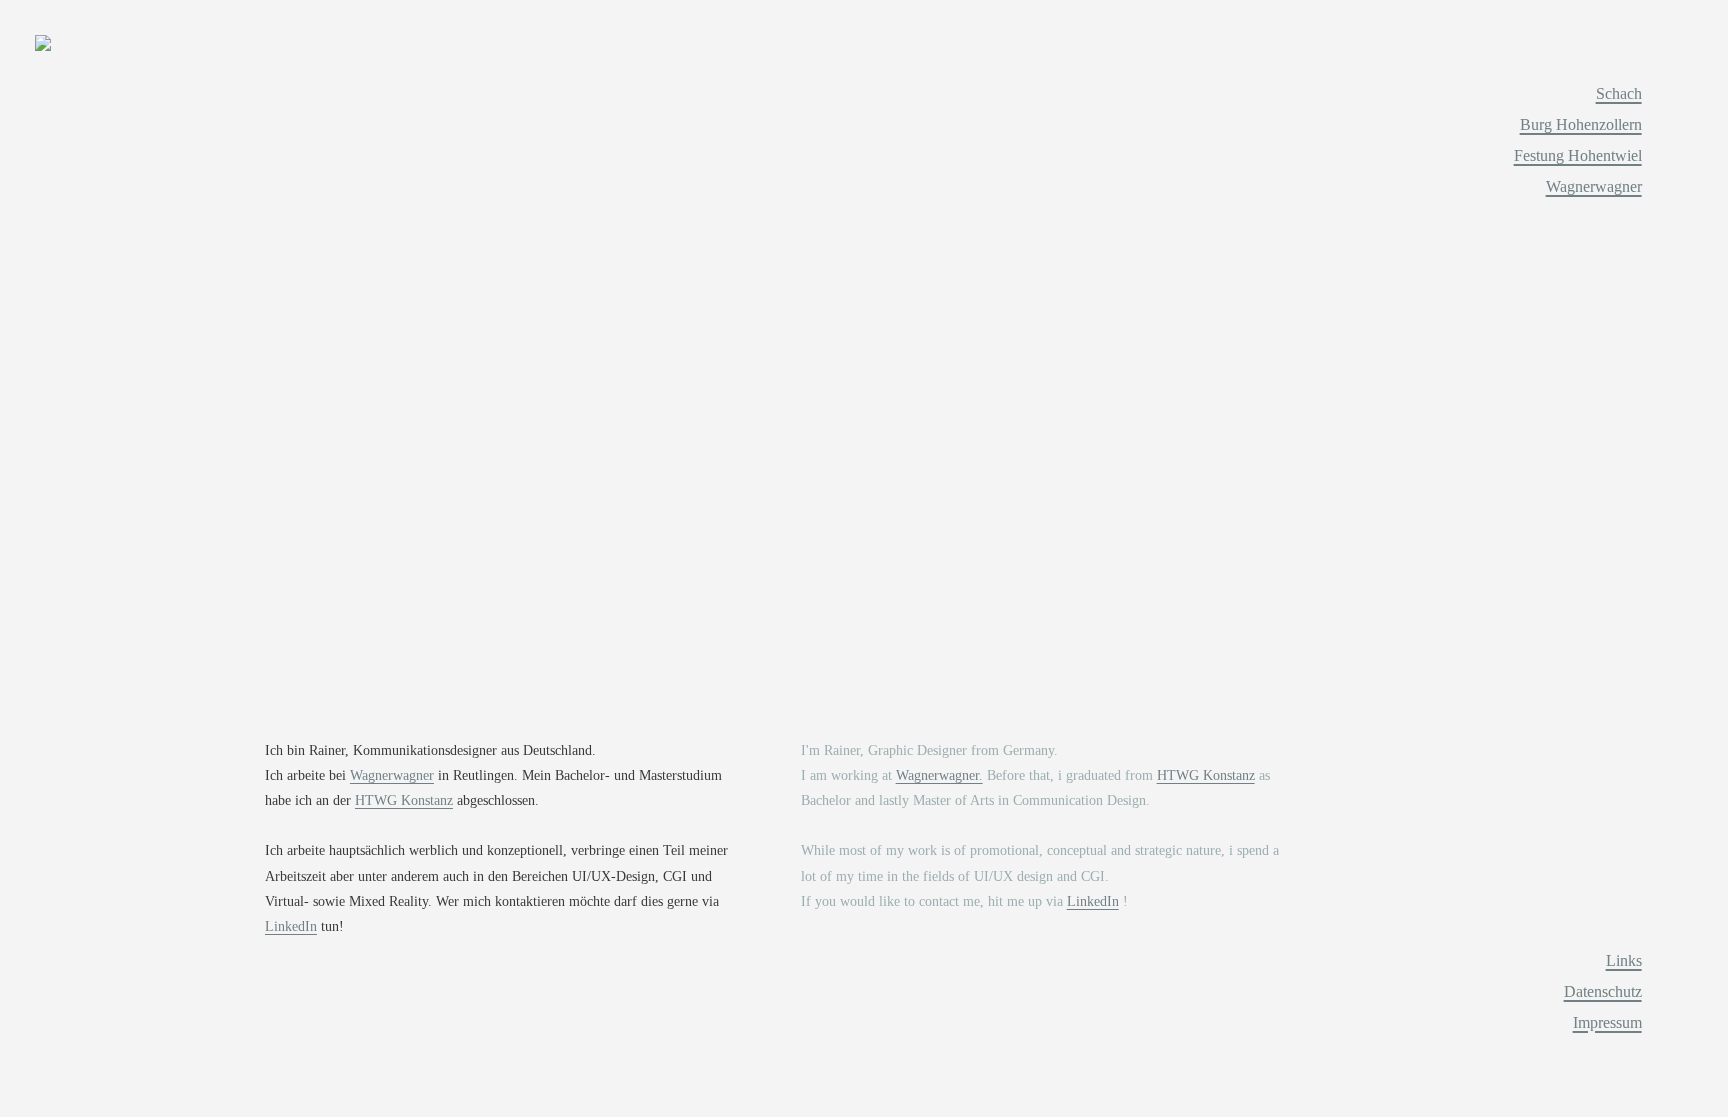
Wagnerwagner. (939, 775)
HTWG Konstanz (404, 800)
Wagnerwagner (392, 775)
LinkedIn (291, 926)
